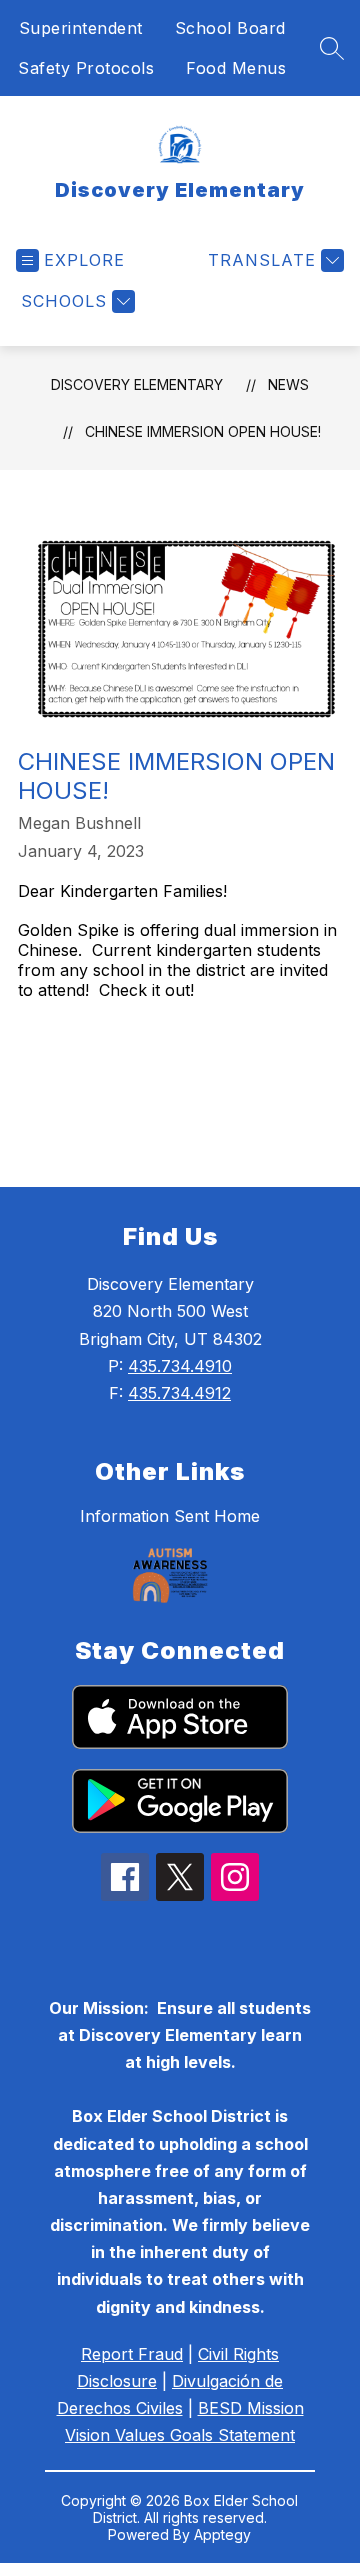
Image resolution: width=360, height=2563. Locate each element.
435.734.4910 (180, 1366)
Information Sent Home (170, 1516)
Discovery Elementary (137, 384)
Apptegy (222, 2534)
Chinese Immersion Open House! (203, 431)
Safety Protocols (86, 68)
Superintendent (81, 28)
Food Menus (236, 68)
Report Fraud (132, 2354)
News (288, 384)
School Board (230, 28)
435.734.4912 (179, 1393)
